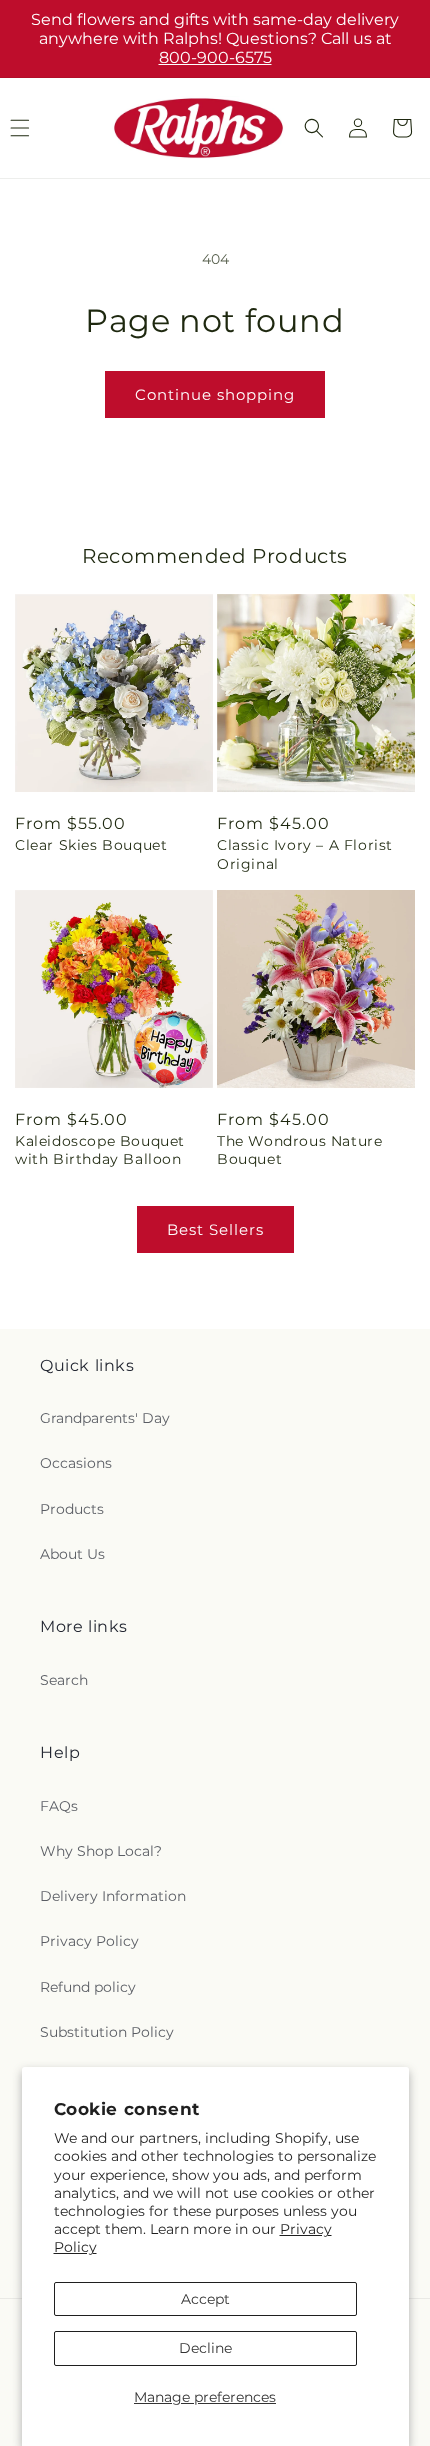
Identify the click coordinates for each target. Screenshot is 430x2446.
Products (72, 1509)
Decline (205, 2348)
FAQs (59, 1806)
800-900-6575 (215, 57)
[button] (314, 128)
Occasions (76, 1463)
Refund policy (88, 1987)
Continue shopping (215, 394)
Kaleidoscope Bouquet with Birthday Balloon (100, 1150)
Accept (205, 2299)
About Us (72, 1554)
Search (64, 1680)
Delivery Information (113, 1896)
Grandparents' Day (105, 1418)
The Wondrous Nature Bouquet (299, 1150)
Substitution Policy (107, 2032)
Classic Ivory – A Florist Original (305, 854)
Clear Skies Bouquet (91, 845)
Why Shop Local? (101, 1851)
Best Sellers (215, 1229)
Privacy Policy (89, 1941)
